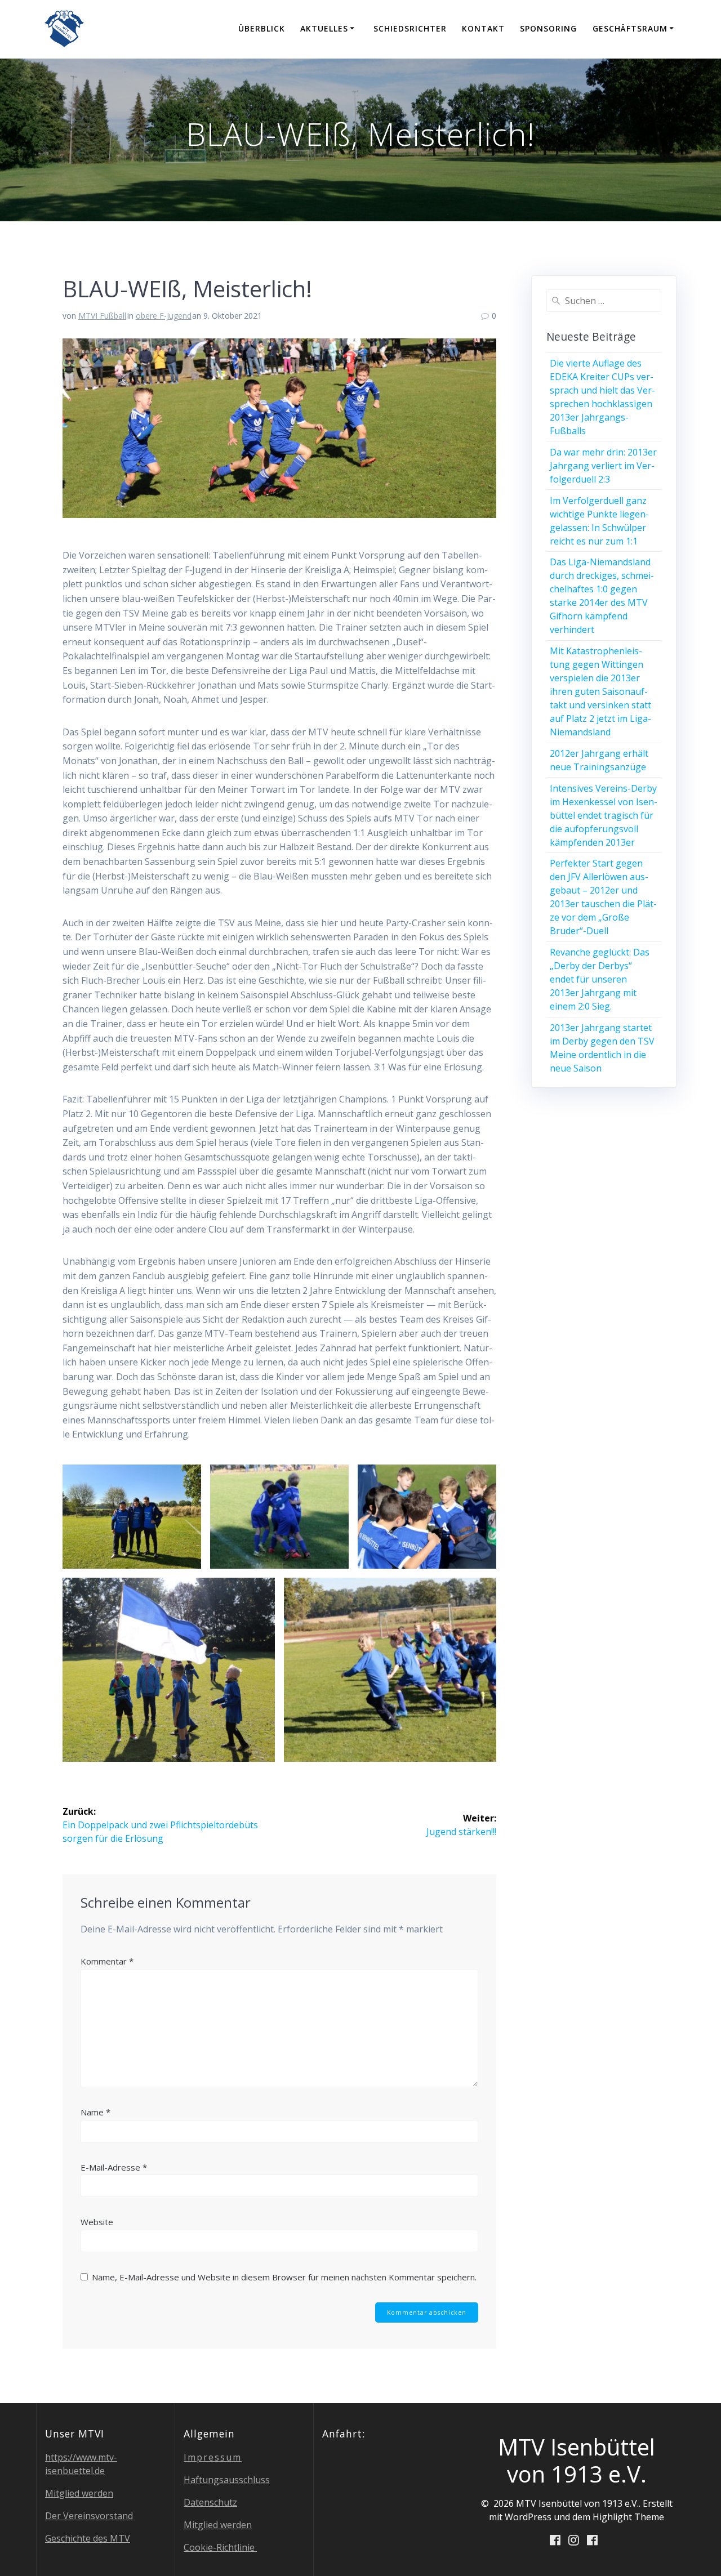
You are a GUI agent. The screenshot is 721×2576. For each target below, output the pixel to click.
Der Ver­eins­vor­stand (89, 2516)
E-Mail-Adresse (114, 2167)
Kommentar (107, 1961)
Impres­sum (213, 2457)
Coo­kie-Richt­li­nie (220, 2547)
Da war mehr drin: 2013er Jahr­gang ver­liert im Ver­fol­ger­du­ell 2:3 (603, 466)
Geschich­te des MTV (88, 2538)
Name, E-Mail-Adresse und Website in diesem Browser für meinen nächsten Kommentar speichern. (284, 2277)
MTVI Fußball (102, 316)
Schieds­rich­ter (410, 28)
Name (95, 2112)
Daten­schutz (210, 2502)
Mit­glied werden (79, 2493)
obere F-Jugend (164, 316)
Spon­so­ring (548, 28)
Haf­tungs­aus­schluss (227, 2480)
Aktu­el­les (324, 28)
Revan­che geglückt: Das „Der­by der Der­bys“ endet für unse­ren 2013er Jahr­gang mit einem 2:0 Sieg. (600, 979)
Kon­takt (483, 28)
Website (97, 2222)
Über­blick (262, 28)
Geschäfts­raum (630, 28)
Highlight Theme (628, 2517)
